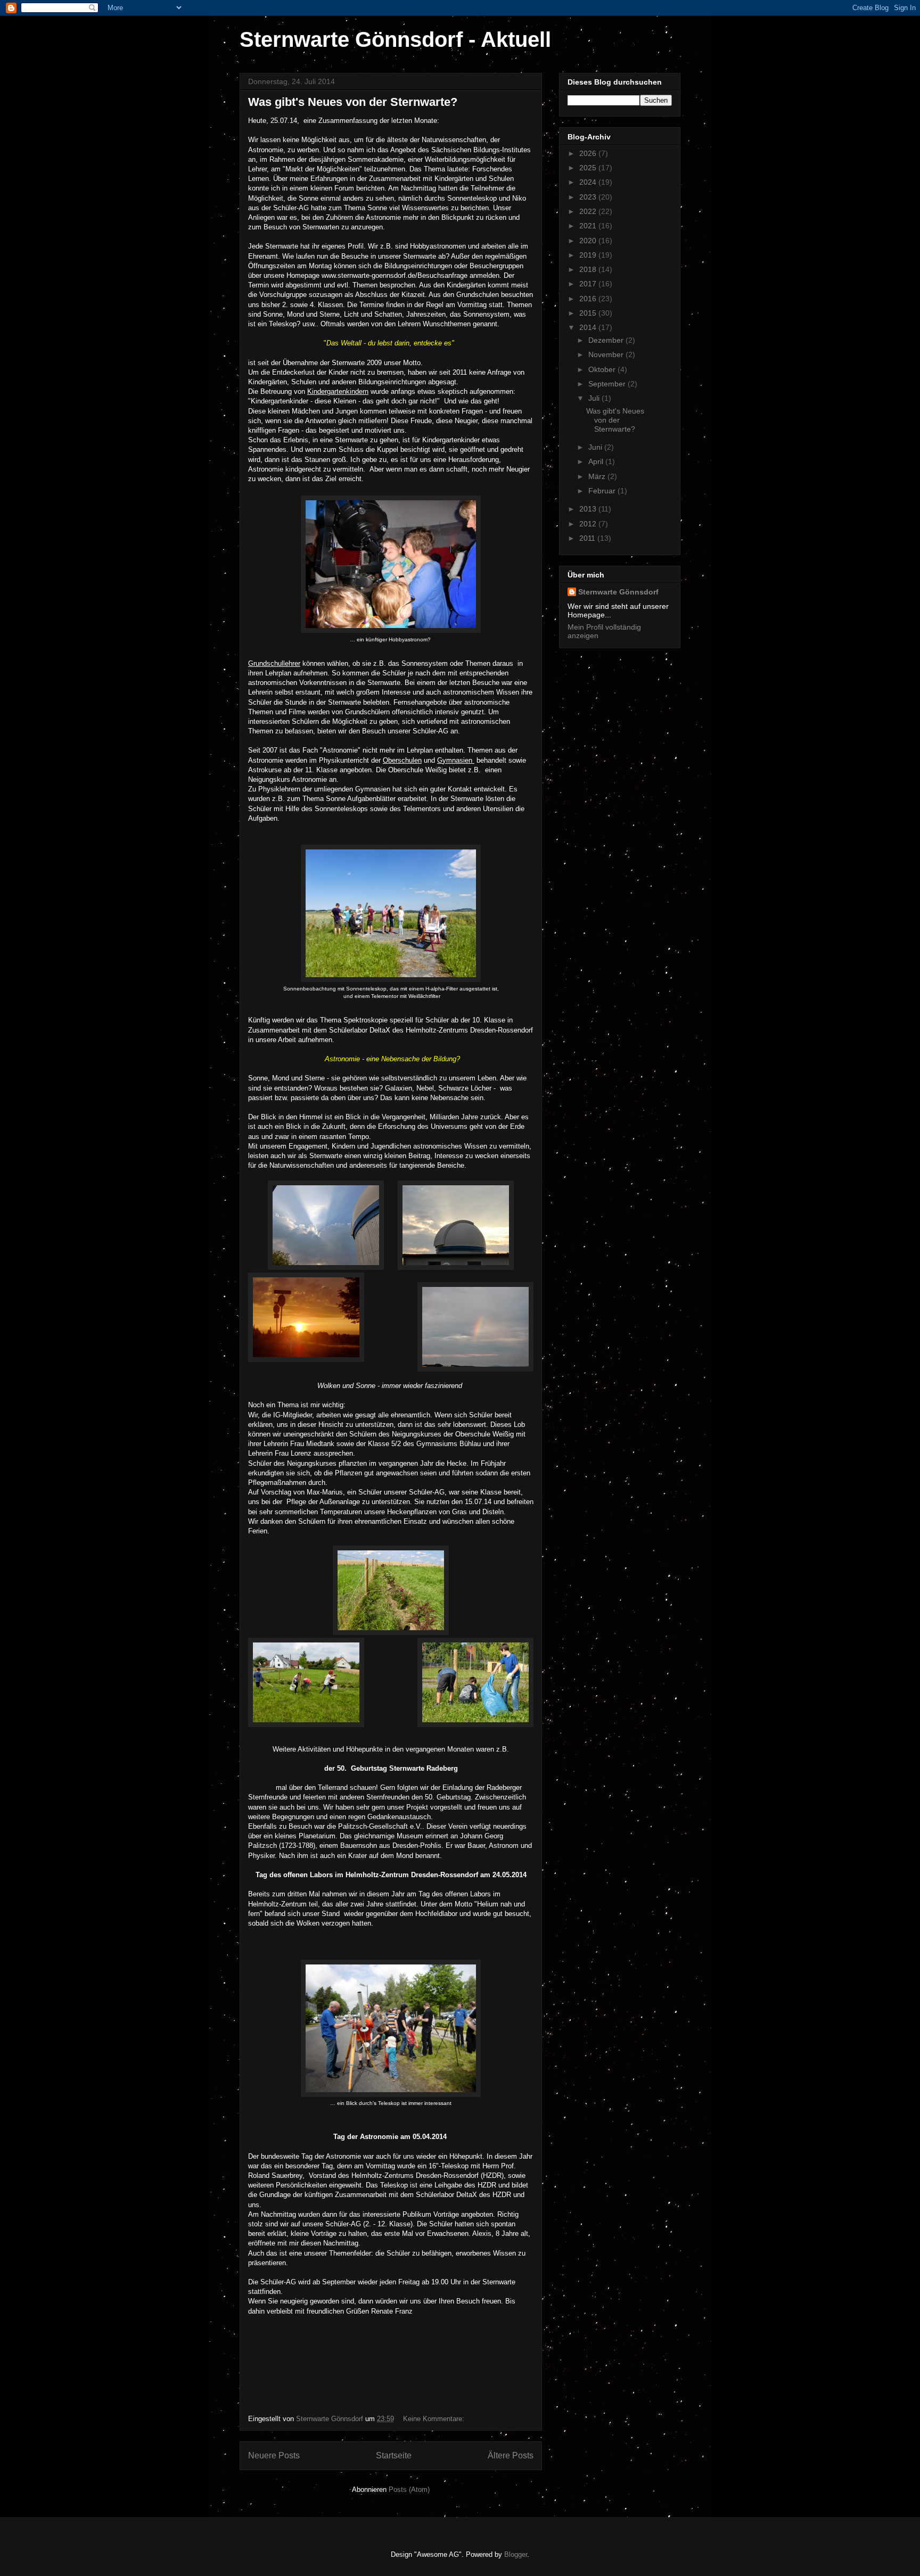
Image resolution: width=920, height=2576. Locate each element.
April (597, 461)
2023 (589, 197)
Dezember (607, 340)
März (598, 476)
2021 (589, 226)
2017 (589, 284)
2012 (589, 524)
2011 (588, 538)
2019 (589, 255)
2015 (589, 313)
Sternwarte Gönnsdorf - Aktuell (395, 39)
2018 (589, 269)
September (608, 384)
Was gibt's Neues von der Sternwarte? (353, 102)
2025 (589, 168)
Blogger (516, 2554)
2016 (589, 299)
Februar (603, 491)
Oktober (603, 369)
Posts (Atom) (409, 2490)
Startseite (394, 2455)
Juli (595, 398)
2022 (589, 211)
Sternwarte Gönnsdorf (618, 592)
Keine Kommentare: (435, 2419)
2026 (589, 153)
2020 (589, 241)
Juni (596, 447)
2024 (589, 182)
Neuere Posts (274, 2455)
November (607, 354)
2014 (589, 327)
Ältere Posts (511, 2455)
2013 (589, 509)
